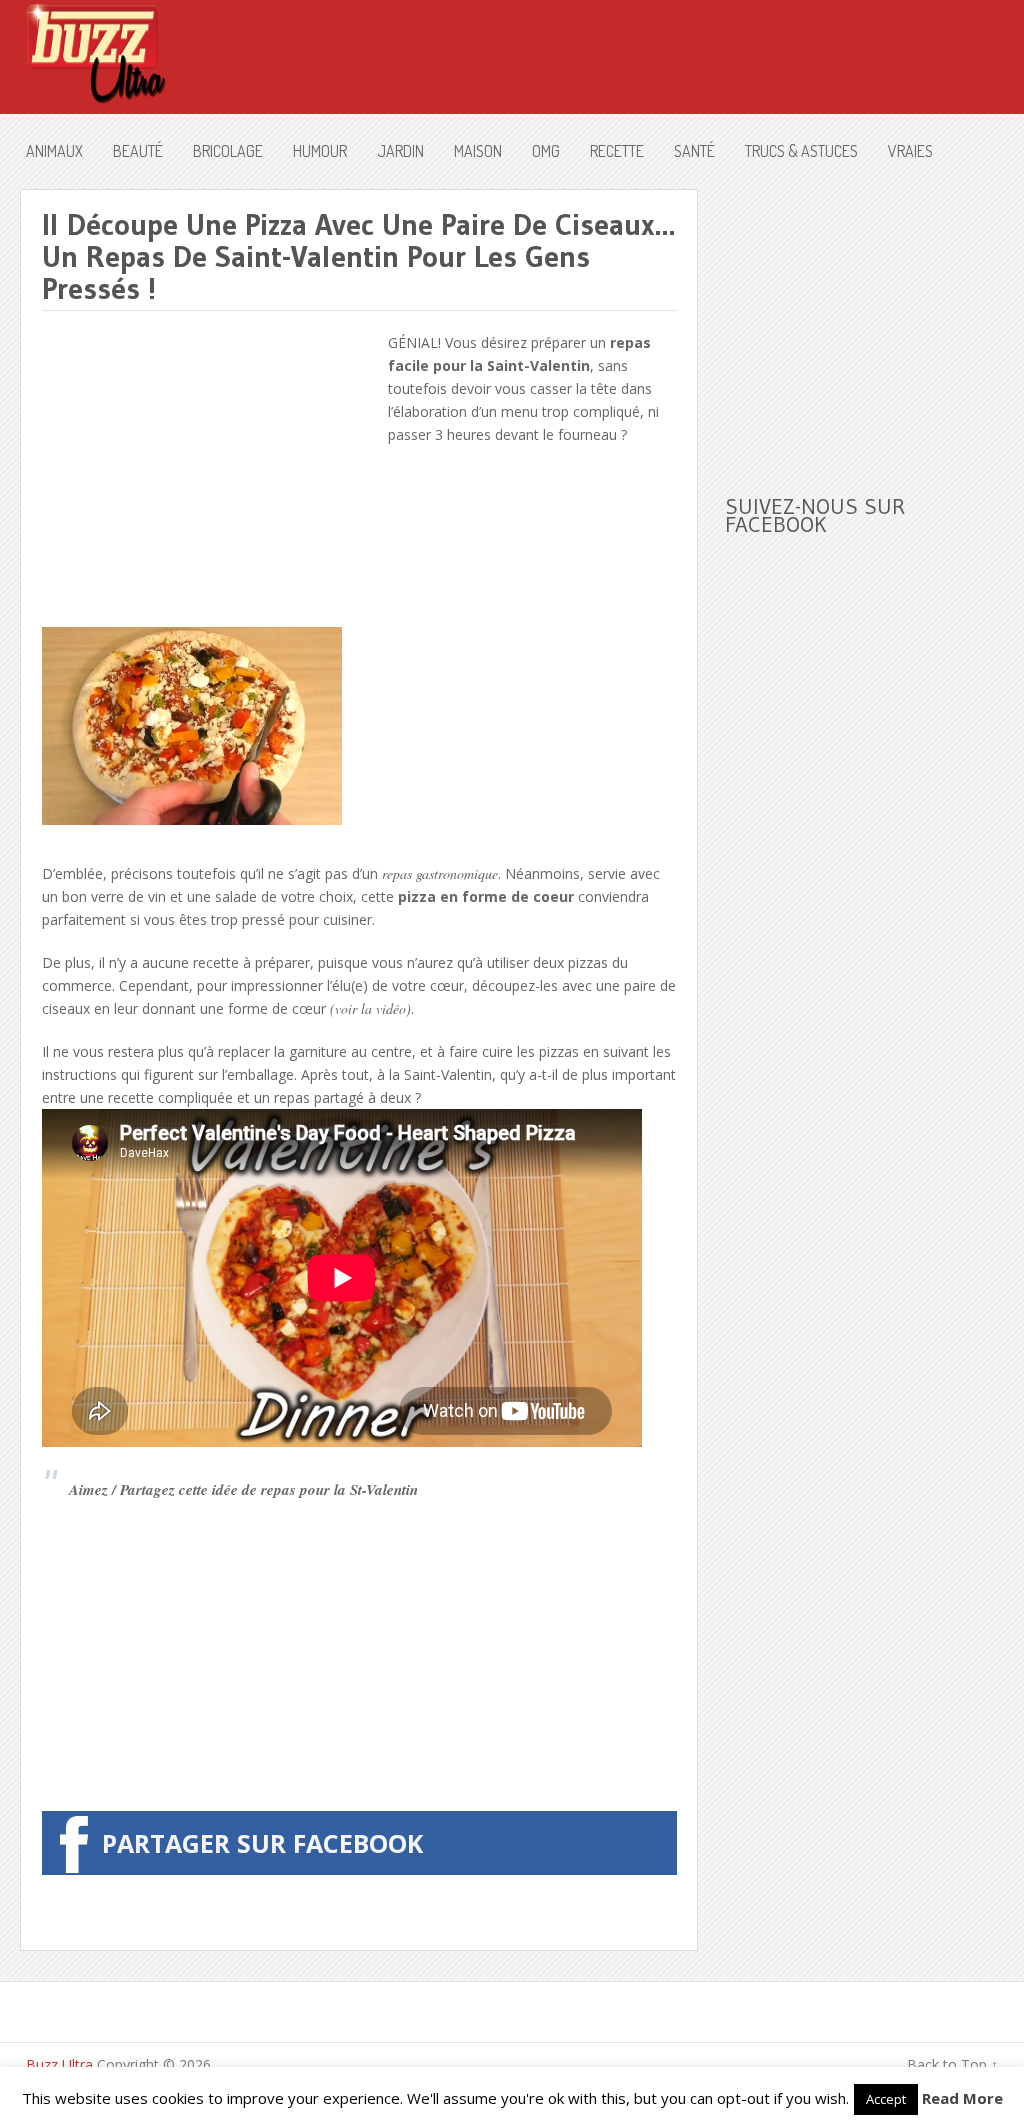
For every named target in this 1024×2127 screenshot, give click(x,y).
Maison (478, 151)
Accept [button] (886, 2099)
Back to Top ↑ (952, 2064)
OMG (546, 151)
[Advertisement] (210, 471)
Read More (962, 2098)
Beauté (138, 151)
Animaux (54, 151)
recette (617, 151)
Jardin (400, 151)
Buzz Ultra (59, 2064)
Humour (320, 151)
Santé (694, 151)
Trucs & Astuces (801, 151)
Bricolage (228, 151)
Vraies (910, 151)
